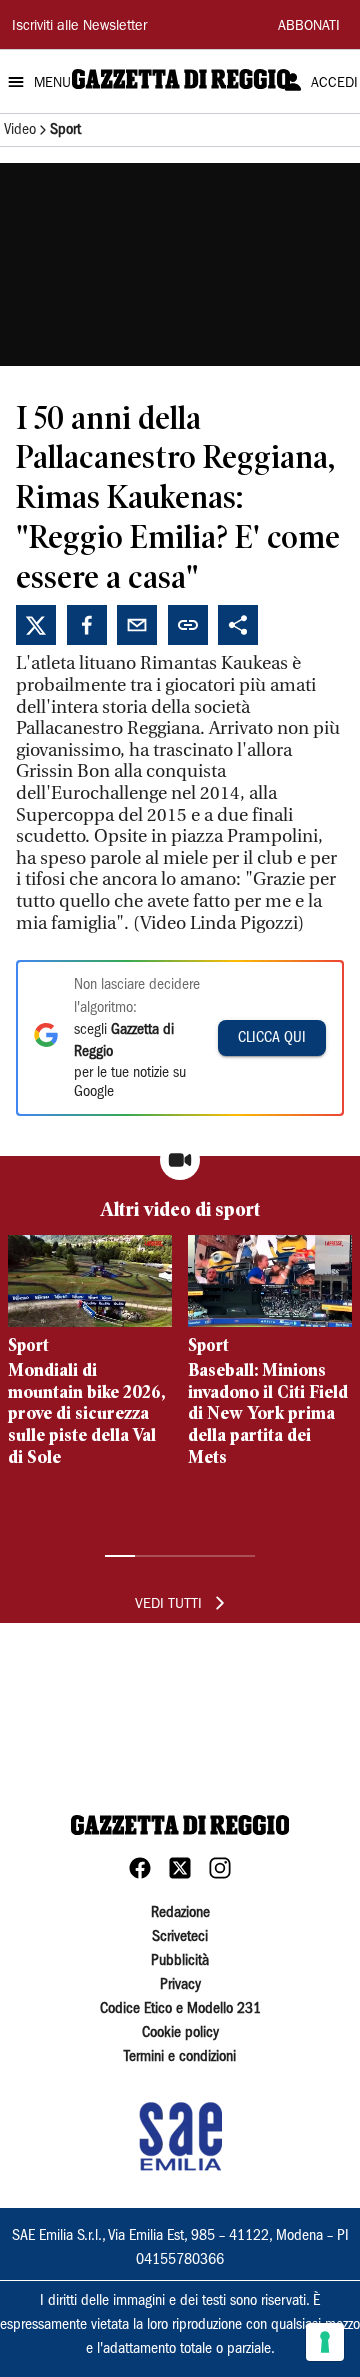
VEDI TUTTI (168, 1605)
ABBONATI (309, 27)
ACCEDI (334, 84)
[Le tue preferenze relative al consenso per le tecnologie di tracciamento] (325, 2342)
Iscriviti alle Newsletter (79, 27)
